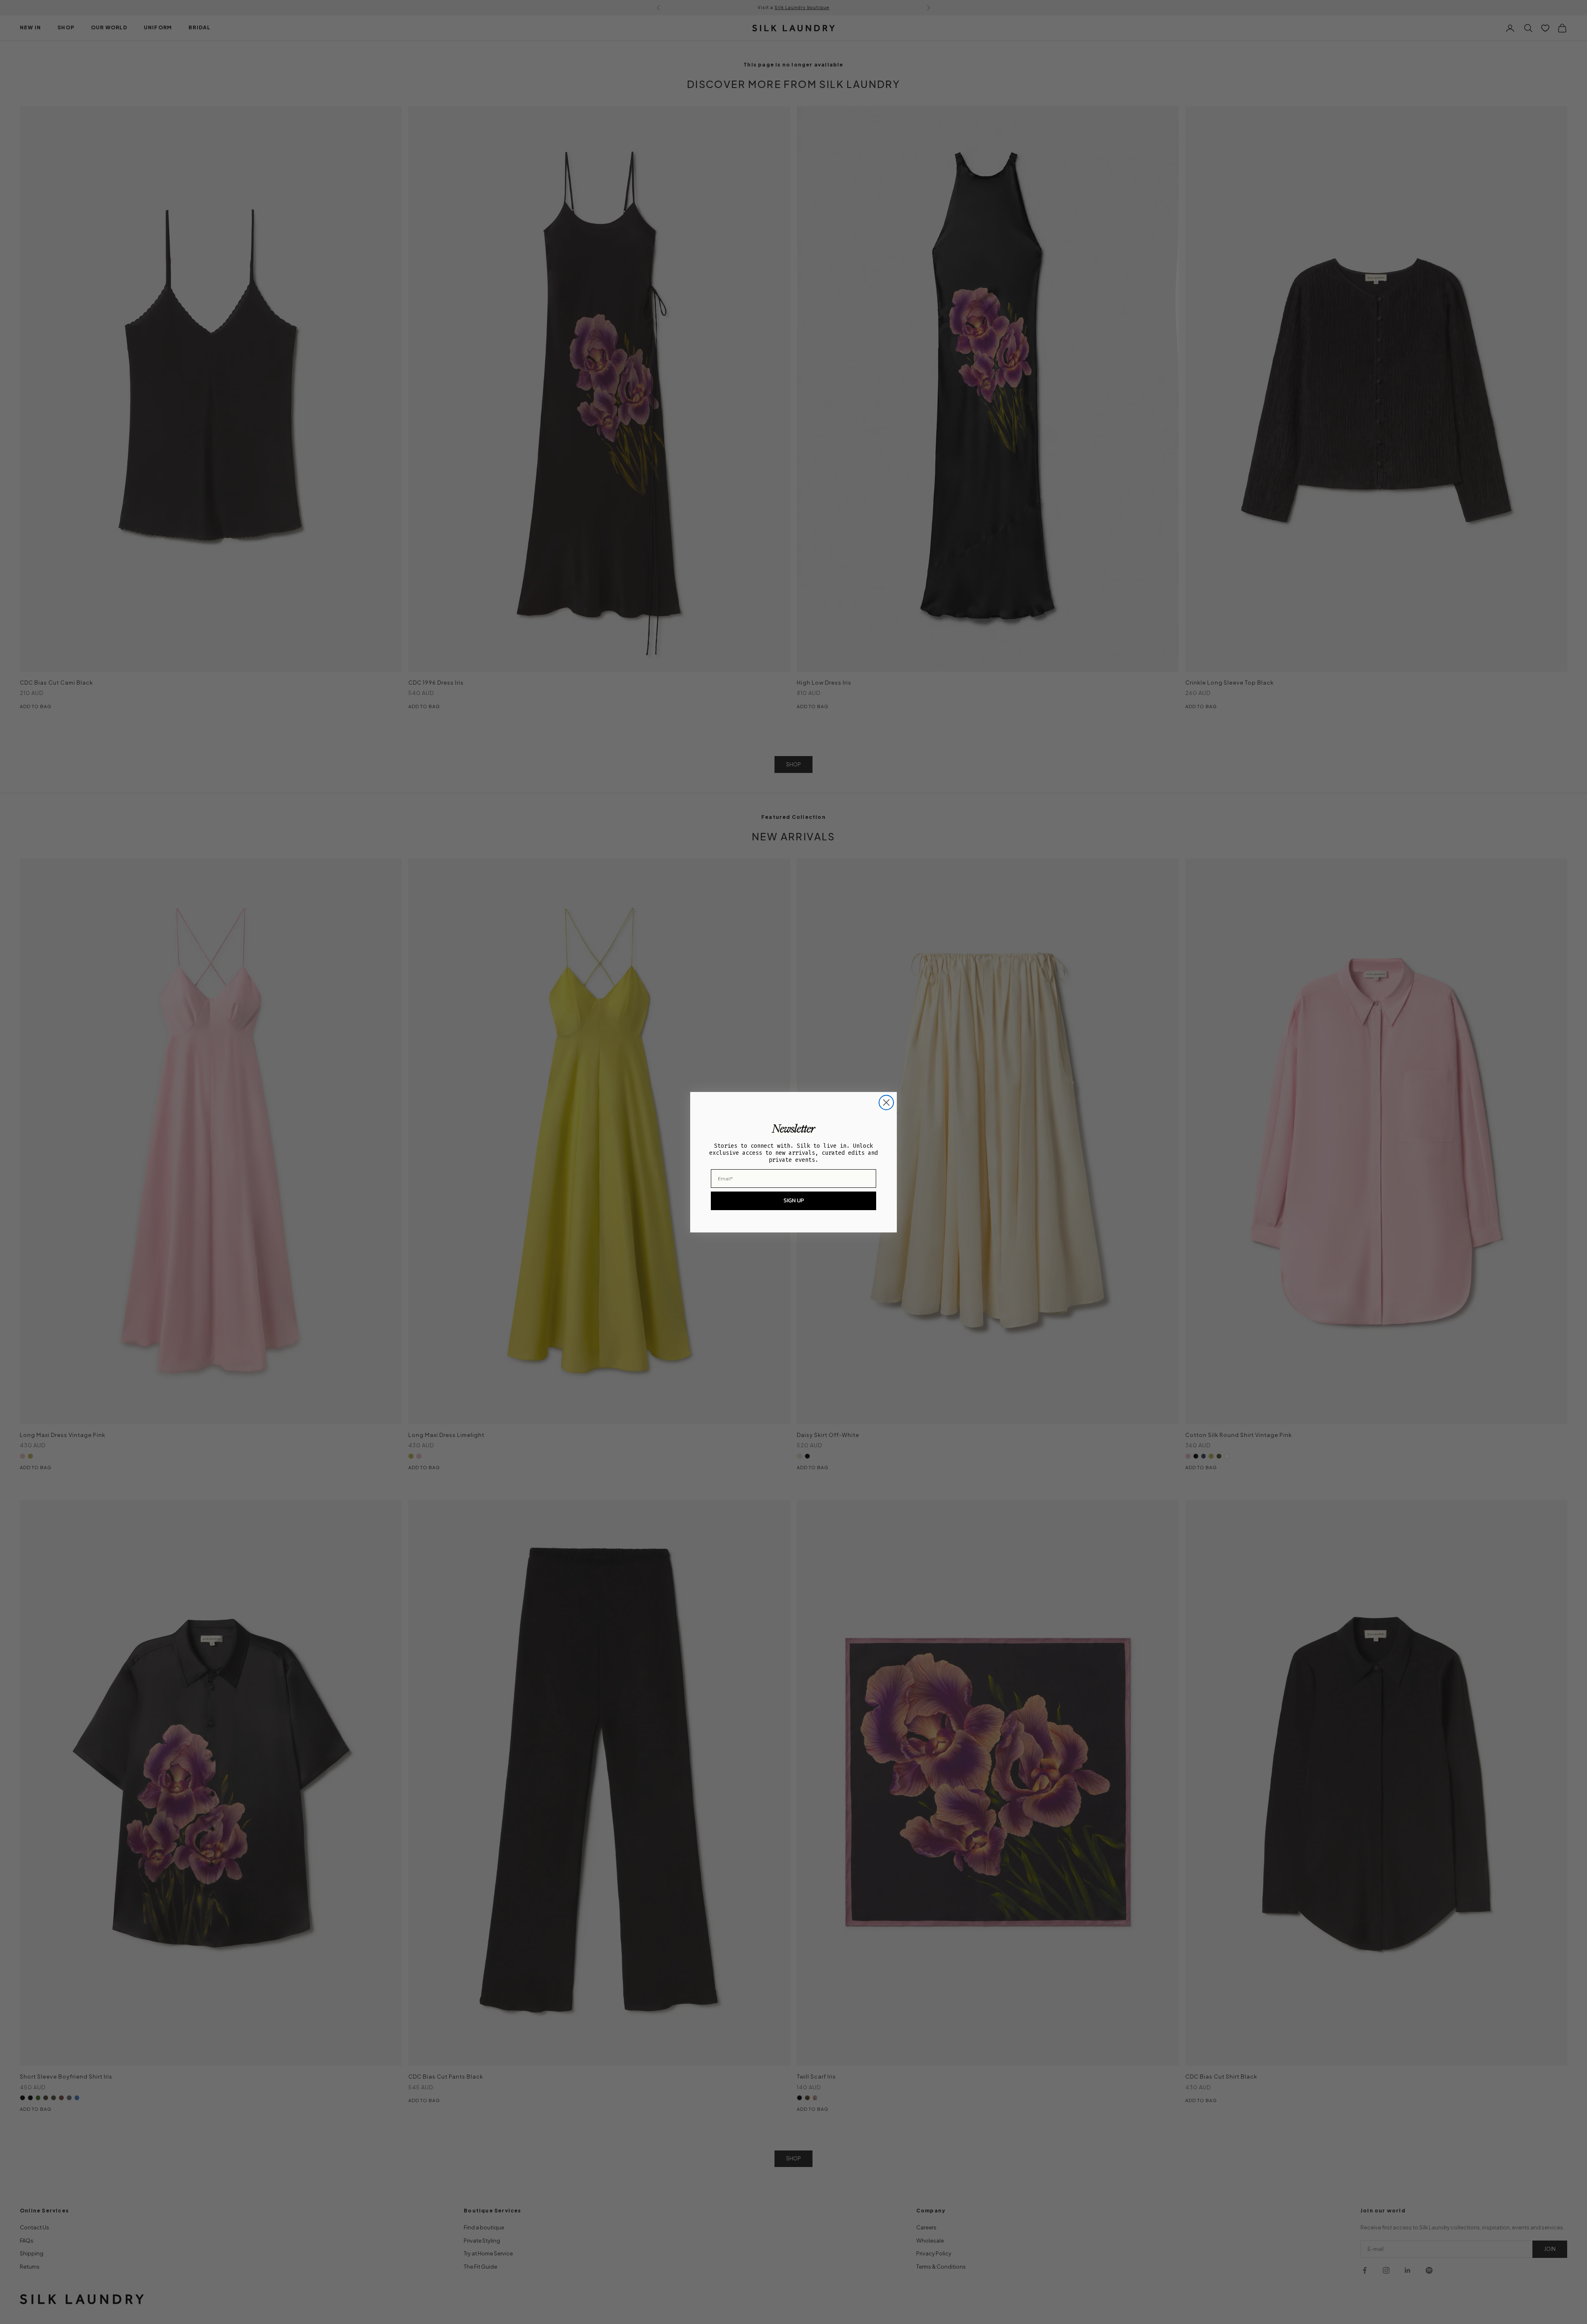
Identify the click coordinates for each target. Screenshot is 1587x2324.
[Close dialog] (886, 1103)
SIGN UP (794, 1200)
